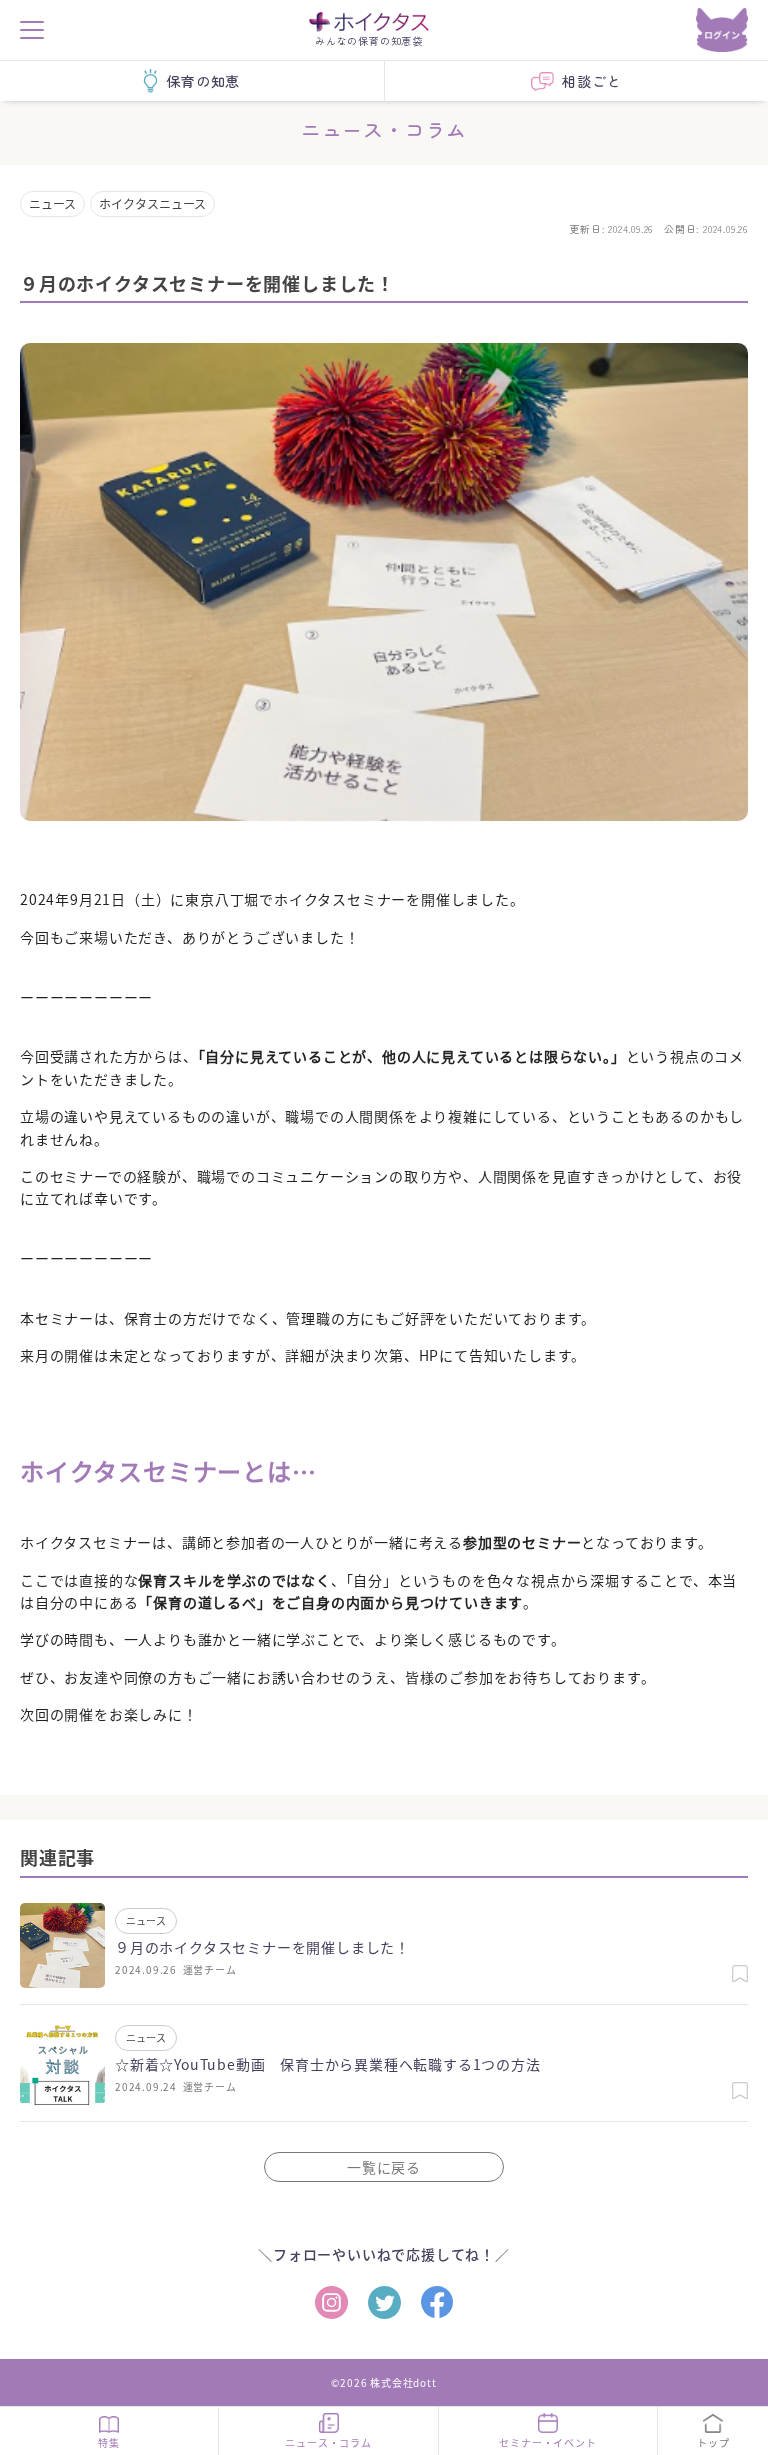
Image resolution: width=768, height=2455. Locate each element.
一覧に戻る (384, 2167)
